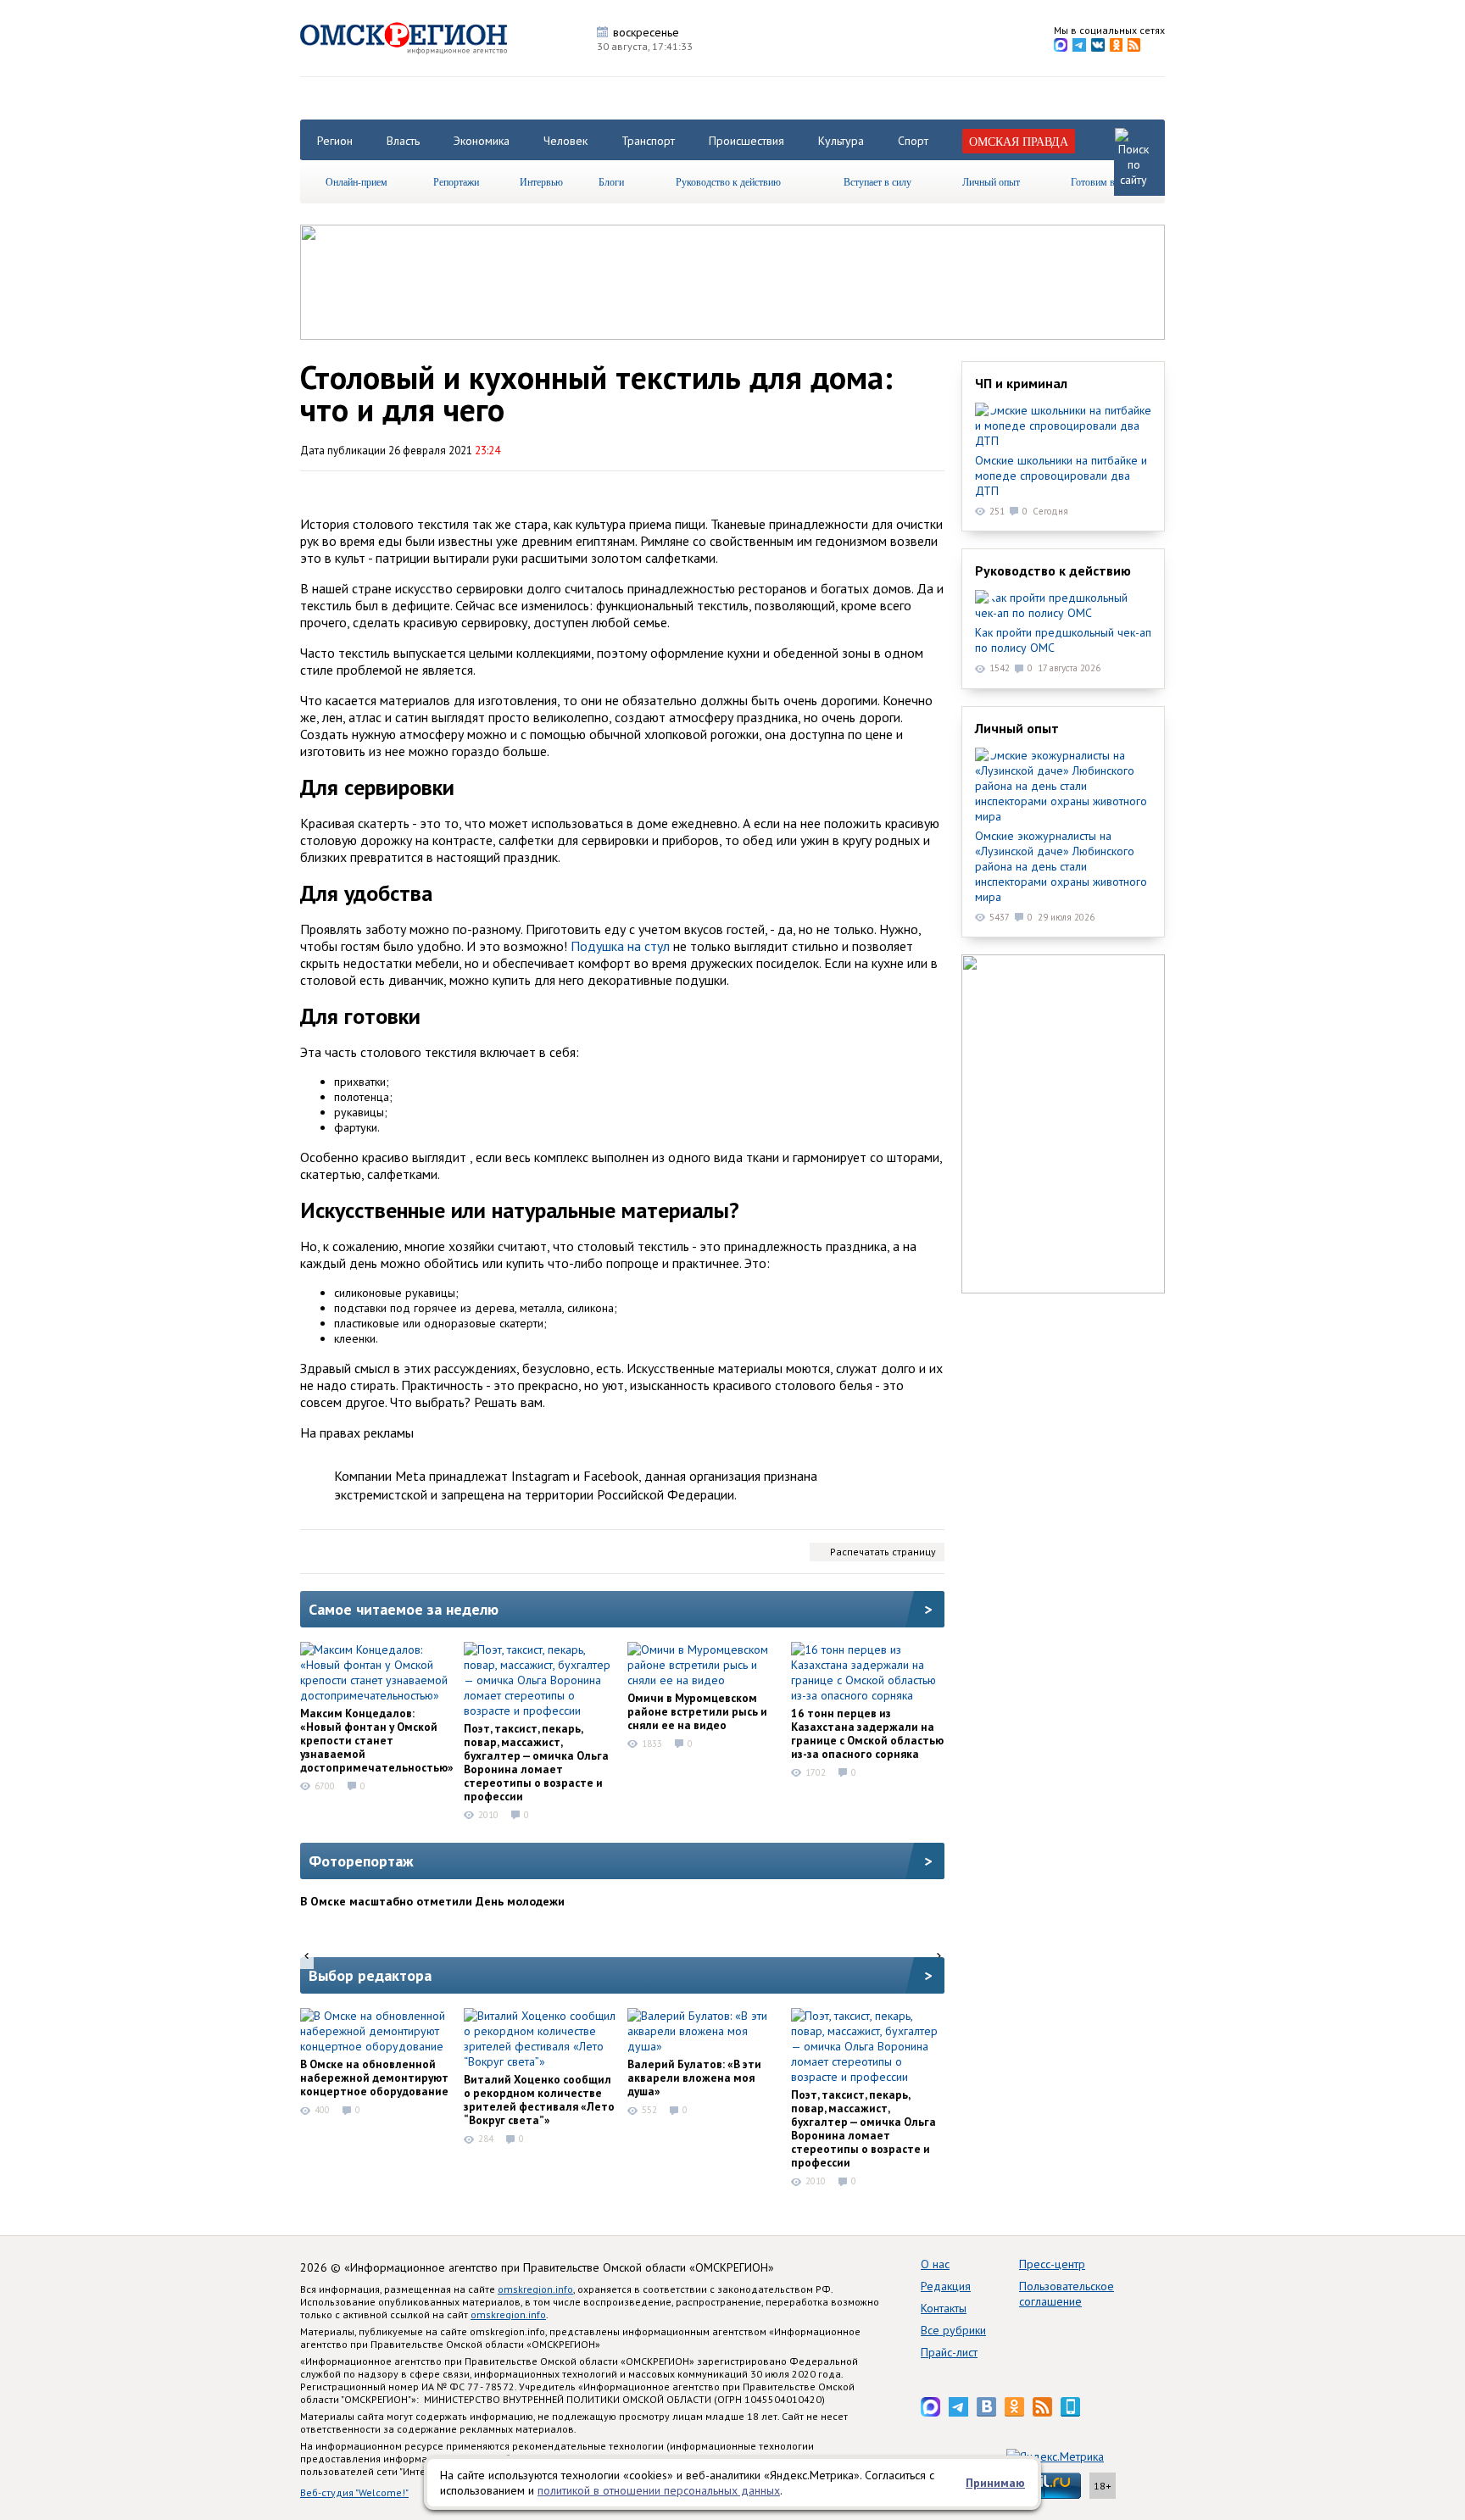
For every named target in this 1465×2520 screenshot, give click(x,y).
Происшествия (746, 141)
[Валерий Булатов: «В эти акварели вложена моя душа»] (704, 2031)
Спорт (913, 141)
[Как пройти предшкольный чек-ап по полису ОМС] (1063, 605)
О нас (935, 2264)
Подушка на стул (620, 946)
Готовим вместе (1105, 181)
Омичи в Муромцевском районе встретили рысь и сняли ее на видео (697, 1711)
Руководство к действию (728, 181)
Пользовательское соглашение (1067, 2294)
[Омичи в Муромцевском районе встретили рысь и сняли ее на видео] (704, 1665)
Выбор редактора (370, 1975)
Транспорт (648, 141)
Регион (335, 141)
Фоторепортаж (361, 1861)
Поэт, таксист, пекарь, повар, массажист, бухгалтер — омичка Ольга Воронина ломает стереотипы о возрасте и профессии (536, 1762)
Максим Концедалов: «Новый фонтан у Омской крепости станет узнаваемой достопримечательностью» (377, 1740)
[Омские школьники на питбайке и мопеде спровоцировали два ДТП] (1063, 426)
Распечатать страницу (883, 1552)
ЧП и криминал (1021, 383)
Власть (403, 141)
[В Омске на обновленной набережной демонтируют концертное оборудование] (376, 2031)
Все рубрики (953, 2330)
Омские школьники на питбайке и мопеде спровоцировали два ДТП (1061, 476)
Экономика (482, 141)
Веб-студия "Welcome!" (354, 2492)
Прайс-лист (949, 2352)
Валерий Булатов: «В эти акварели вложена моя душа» (694, 2078)
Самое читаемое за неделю (404, 1609)
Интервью (541, 181)
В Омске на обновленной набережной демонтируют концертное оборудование (374, 2078)
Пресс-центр (1052, 2264)
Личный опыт (991, 181)
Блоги (611, 181)
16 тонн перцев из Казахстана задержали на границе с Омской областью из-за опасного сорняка (867, 1733)
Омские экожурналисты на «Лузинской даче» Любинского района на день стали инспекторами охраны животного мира (1061, 866)
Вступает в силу (877, 181)
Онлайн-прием (357, 181)
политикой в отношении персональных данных (659, 2490)
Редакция (946, 2286)
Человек (565, 141)
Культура (841, 141)
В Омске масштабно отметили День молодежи (432, 1901)
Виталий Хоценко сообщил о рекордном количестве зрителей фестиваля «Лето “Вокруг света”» (539, 2100)
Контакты (944, 2308)
